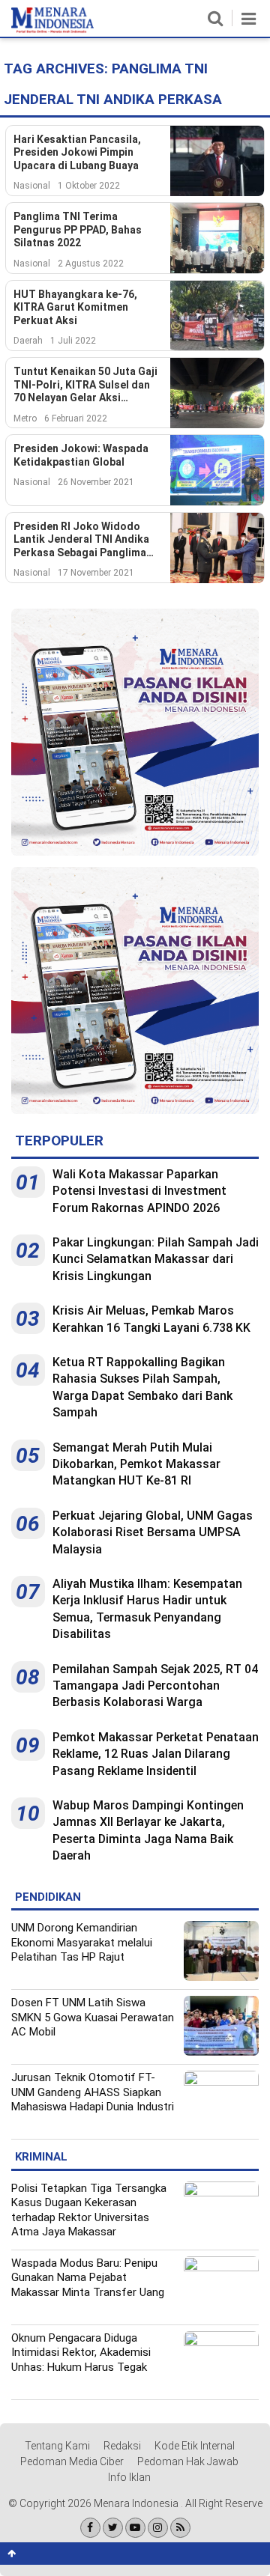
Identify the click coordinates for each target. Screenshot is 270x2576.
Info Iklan (129, 2477)
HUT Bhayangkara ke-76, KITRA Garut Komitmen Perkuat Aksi (75, 307)
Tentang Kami (57, 2446)
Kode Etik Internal (195, 2446)
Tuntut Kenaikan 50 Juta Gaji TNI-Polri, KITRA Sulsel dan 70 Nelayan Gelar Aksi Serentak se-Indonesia (85, 385)
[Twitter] (113, 2528)
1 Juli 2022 (73, 341)
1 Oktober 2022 (89, 186)
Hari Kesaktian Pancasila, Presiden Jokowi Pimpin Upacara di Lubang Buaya (77, 152)
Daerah (28, 341)
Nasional (32, 186)
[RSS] (180, 2528)
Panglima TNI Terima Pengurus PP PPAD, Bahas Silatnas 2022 (78, 229)
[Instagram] (158, 2528)
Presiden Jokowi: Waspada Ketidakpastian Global (81, 455)
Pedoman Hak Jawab (188, 2461)
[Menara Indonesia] (52, 30)
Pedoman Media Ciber (72, 2461)
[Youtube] (135, 2528)
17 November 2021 (96, 573)
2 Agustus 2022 (91, 264)
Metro (25, 418)
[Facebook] (90, 2528)
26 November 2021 (96, 482)
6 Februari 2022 (76, 418)
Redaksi (122, 2446)
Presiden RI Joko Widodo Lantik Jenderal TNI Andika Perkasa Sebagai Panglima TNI (81, 540)
